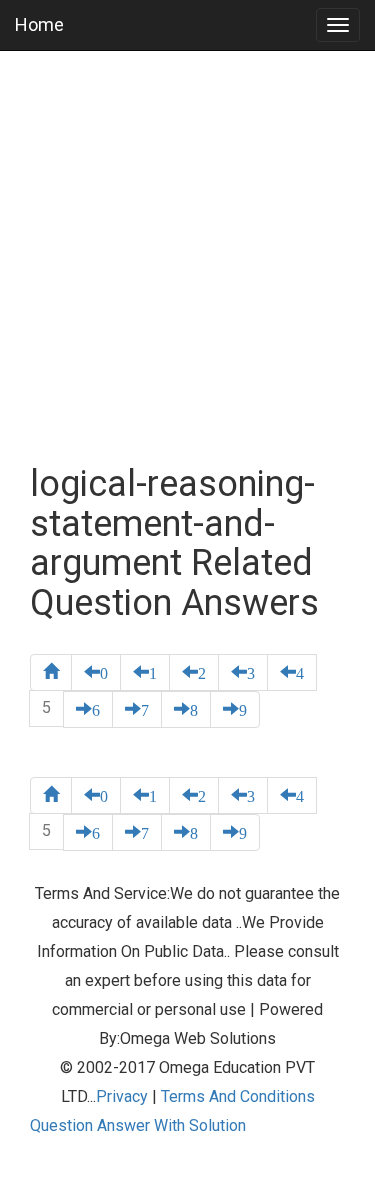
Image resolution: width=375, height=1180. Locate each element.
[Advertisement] (187, 257)
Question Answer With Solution (138, 1125)
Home (39, 24)
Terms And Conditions (238, 1096)
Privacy (122, 1096)
